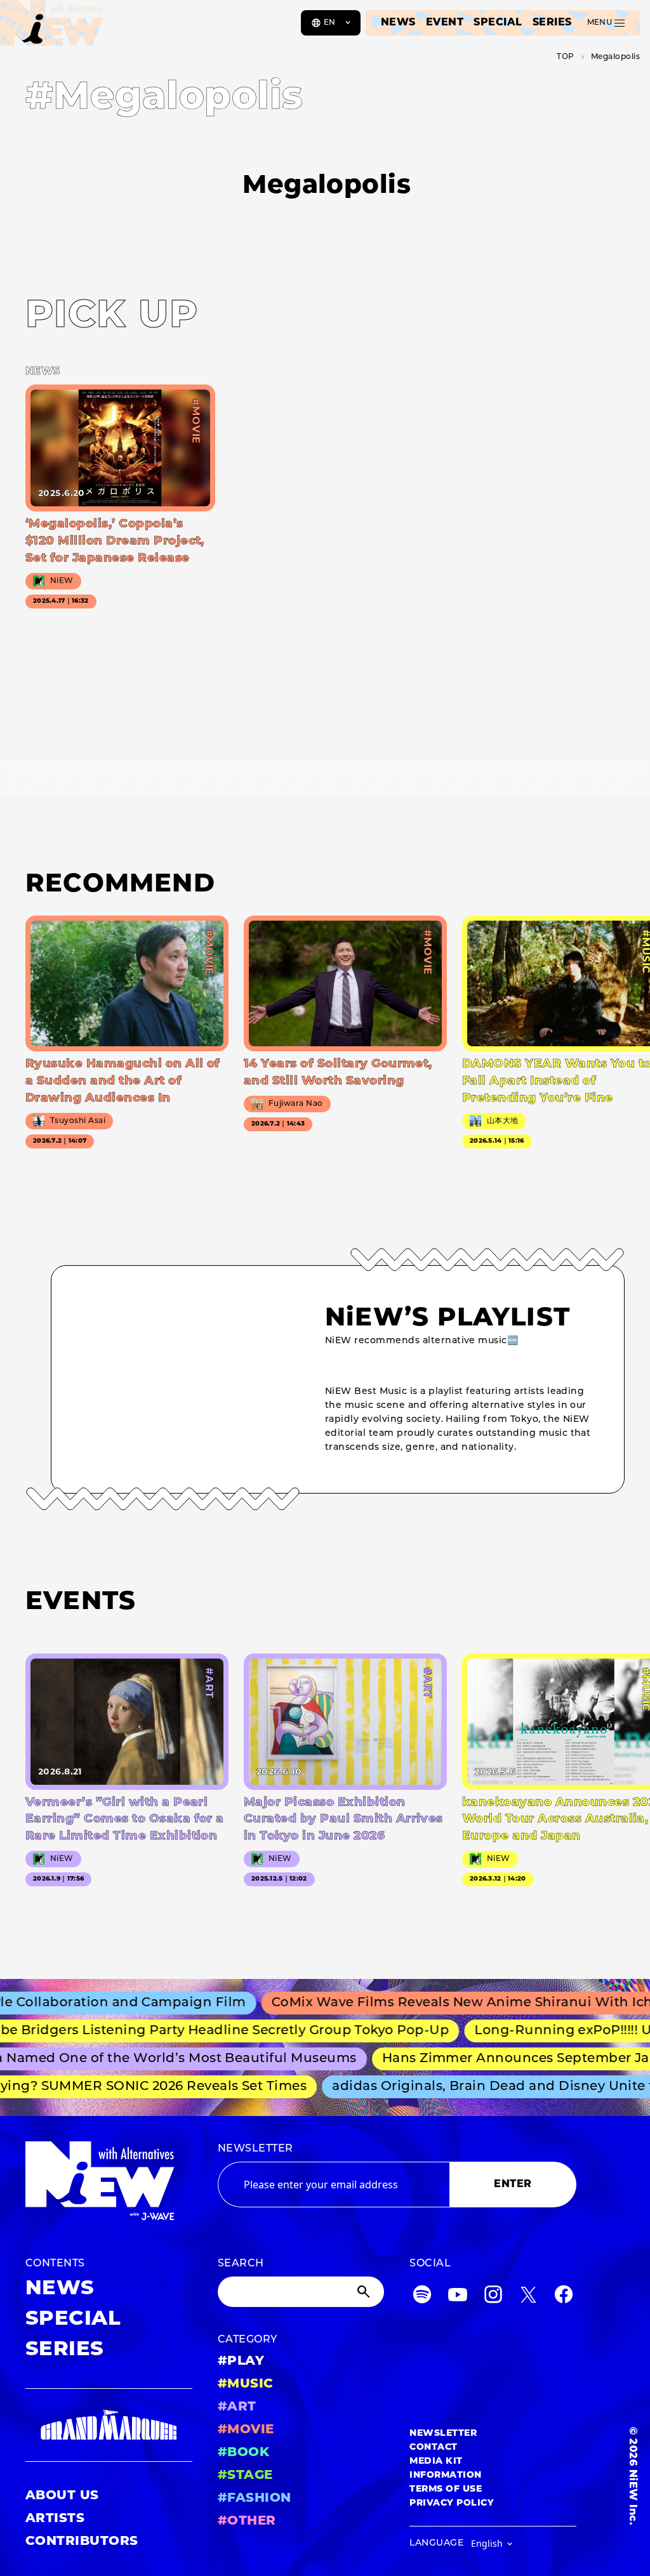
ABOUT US (62, 2496)
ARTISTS (55, 2519)
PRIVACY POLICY (452, 2503)
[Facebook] (564, 2297)
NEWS (398, 23)
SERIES (552, 23)
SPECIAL (498, 23)
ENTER (513, 2185)
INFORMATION (445, 2475)
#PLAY (241, 2362)
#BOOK (243, 2453)
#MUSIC (246, 2384)
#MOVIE (246, 2430)
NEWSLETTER (255, 2149)
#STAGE (245, 2476)
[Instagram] (493, 2297)
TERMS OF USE (446, 2489)
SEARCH (241, 2264)
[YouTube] (458, 2297)
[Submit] (365, 2292)
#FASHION (255, 2499)
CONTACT (433, 2448)
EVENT (445, 23)
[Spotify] (422, 2297)
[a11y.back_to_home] (52, 27)
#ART (237, 2407)
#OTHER (247, 2521)
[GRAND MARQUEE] (109, 2425)
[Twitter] (528, 2297)
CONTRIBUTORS (82, 2542)
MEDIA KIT (436, 2461)
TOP (565, 57)
